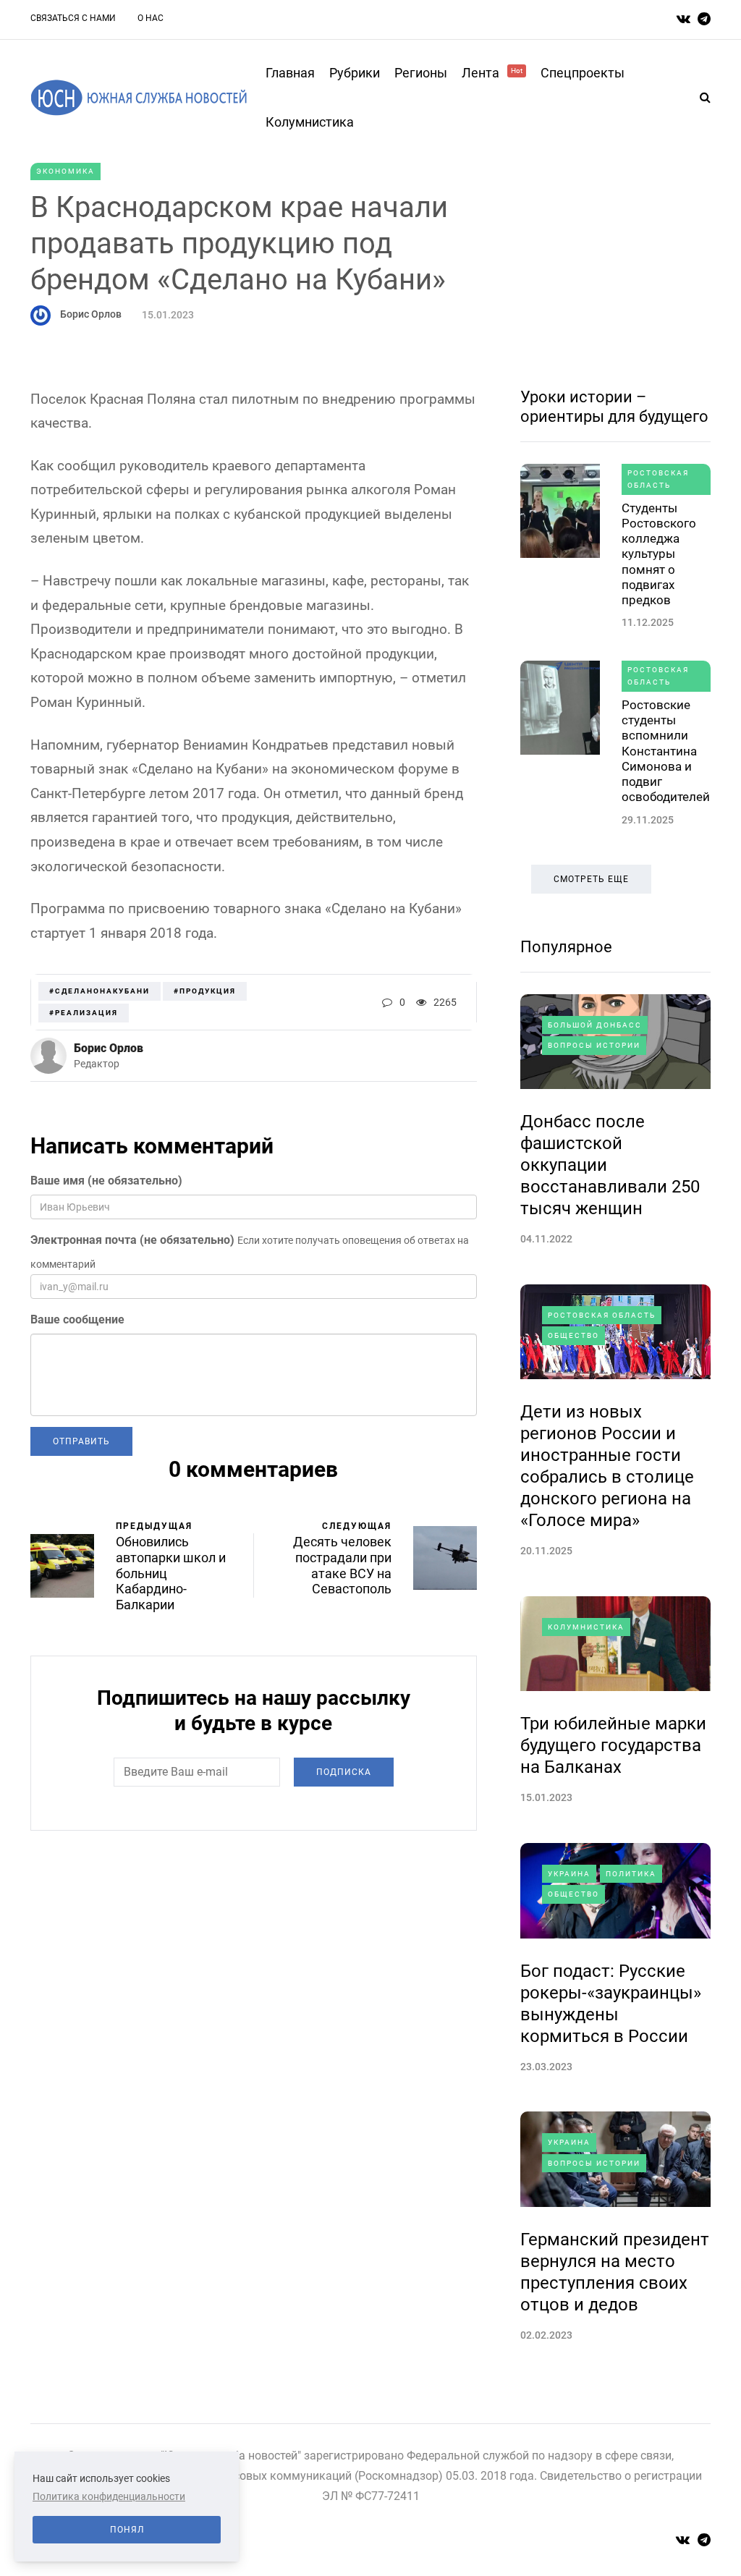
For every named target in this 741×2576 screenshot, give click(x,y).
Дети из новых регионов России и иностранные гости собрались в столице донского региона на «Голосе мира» (607, 1466)
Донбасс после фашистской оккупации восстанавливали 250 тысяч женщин (610, 1165)
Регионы (421, 73)
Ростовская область (658, 479)
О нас (151, 18)
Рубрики (355, 73)
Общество (573, 1335)
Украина (569, 1874)
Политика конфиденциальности (109, 2496)
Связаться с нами (73, 18)
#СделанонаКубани (99, 991)
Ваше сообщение (77, 1319)
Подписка (344, 1772)
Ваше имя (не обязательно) (106, 1181)
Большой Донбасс (595, 1025)
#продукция (205, 991)
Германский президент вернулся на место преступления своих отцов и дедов (615, 2272)
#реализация (84, 1013)
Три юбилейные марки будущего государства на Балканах (613, 1745)
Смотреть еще (591, 879)
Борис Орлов (91, 314)
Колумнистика (310, 122)
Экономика (65, 171)
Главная (290, 73)
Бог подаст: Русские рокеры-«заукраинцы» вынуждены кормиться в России (611, 2004)
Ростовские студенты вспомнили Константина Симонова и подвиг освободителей (666, 751)
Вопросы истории (594, 1045)
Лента (492, 73)
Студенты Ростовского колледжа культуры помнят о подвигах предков (659, 554)
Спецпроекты (583, 73)
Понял (127, 2530)
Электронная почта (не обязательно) (132, 1240)
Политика (631, 1874)
